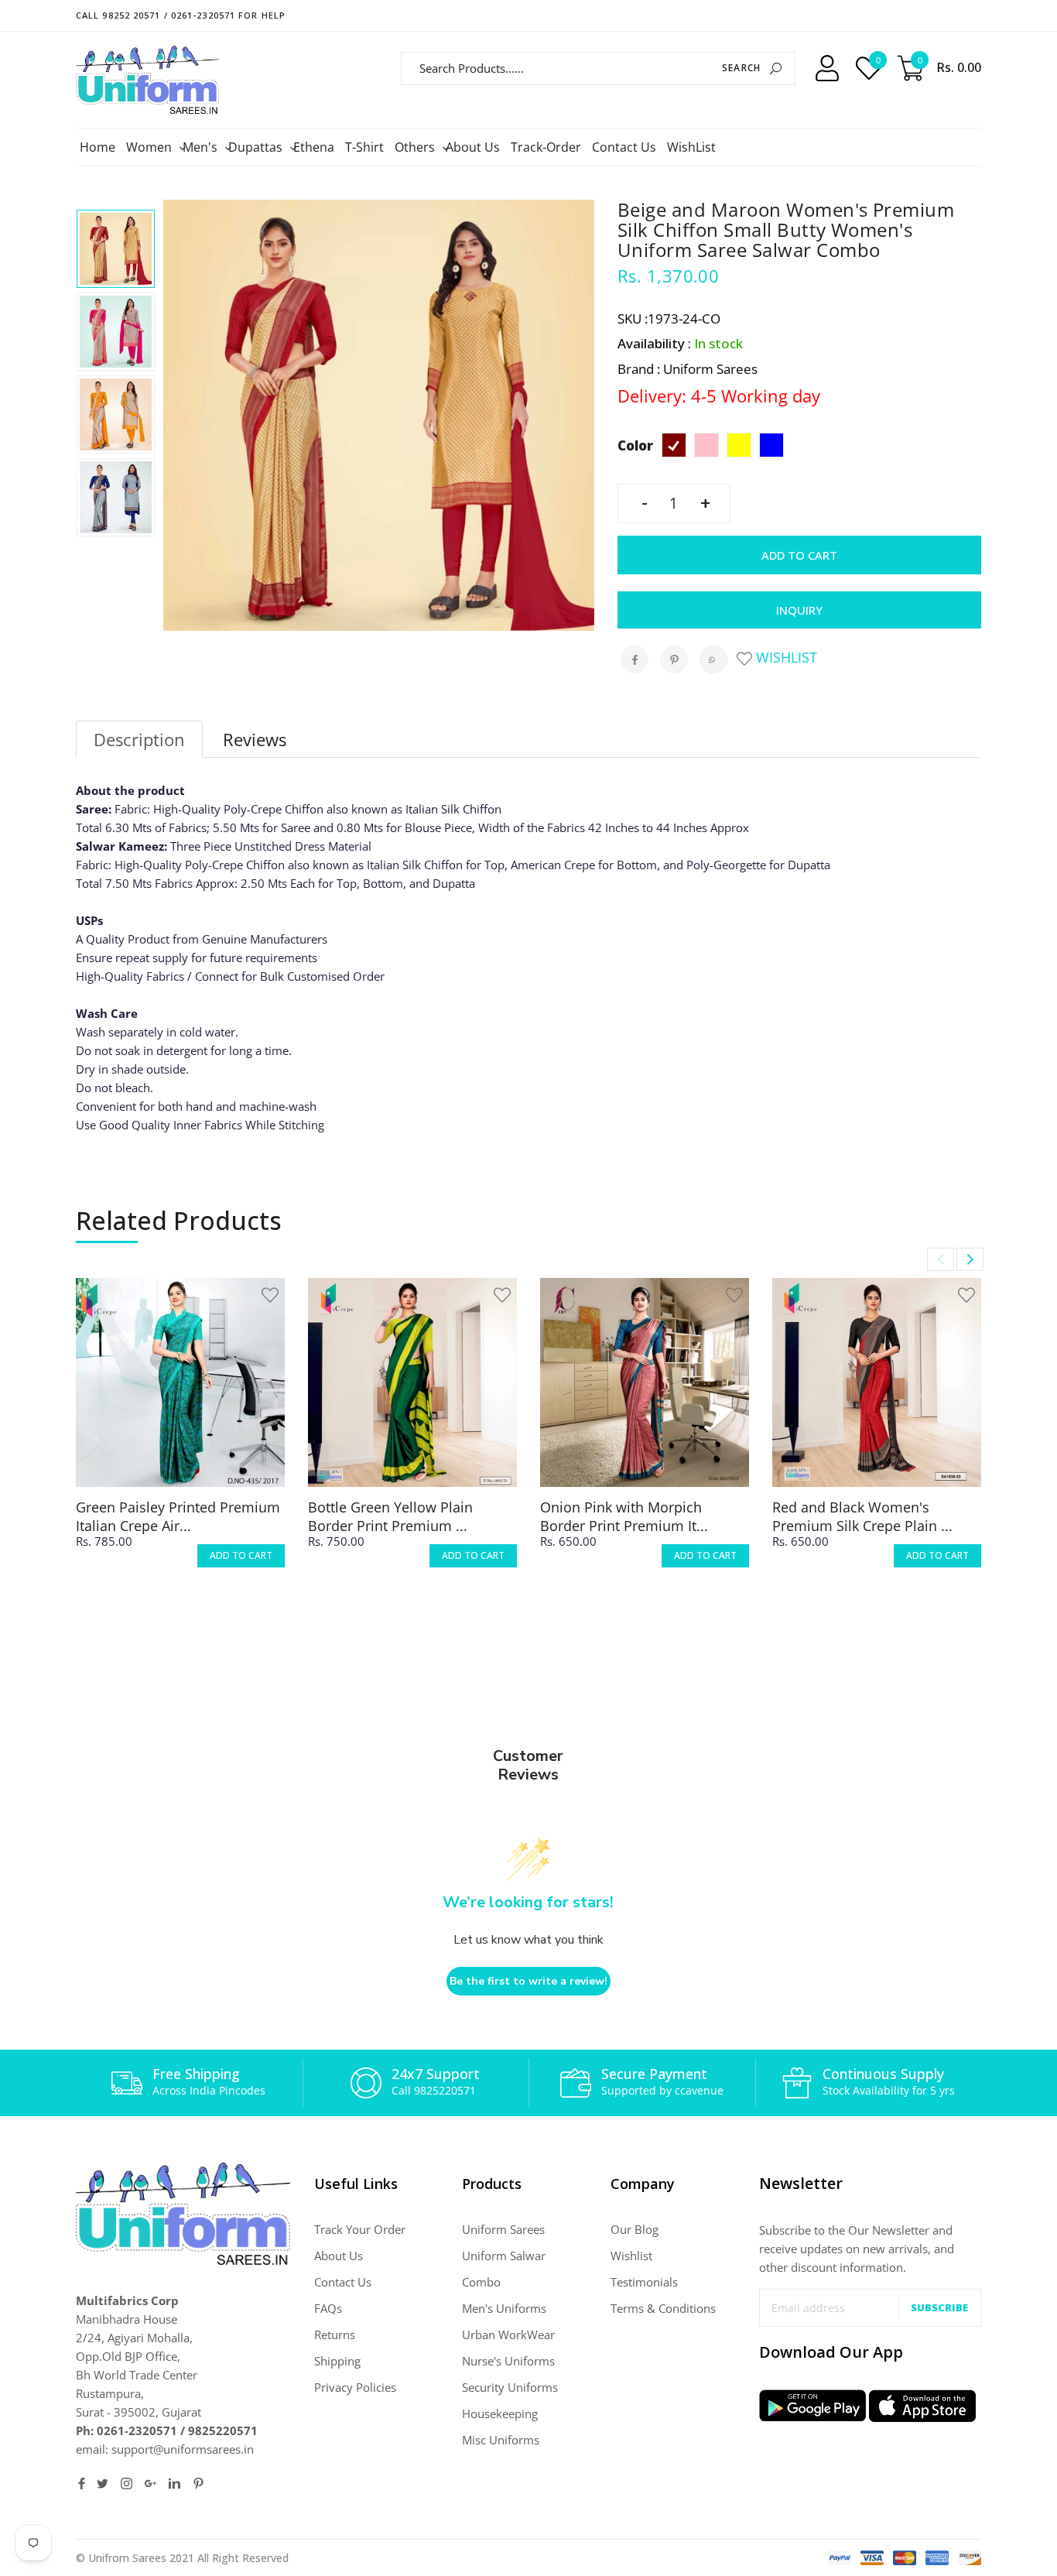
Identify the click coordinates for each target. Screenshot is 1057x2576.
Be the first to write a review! (528, 1981)
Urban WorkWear (508, 2334)
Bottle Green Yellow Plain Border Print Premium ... (390, 1516)
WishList (691, 147)
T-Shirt (364, 147)
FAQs (328, 2308)
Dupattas (257, 147)
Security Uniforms (510, 2387)
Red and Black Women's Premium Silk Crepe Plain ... (862, 1516)
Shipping (337, 2361)
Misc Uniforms (501, 2440)
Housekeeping (500, 2413)
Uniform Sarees (503, 2229)
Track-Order (546, 147)
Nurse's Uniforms (508, 2361)
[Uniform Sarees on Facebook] (82, 2484)
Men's (202, 147)
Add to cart (799, 555)
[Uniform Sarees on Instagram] (127, 2484)
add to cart (241, 1555)
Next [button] (970, 1259)
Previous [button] (941, 1259)
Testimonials (644, 2282)
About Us (473, 147)
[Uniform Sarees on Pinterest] (198, 2484)
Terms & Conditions (663, 2308)
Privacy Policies (355, 2387)
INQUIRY (799, 610)
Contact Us (624, 147)
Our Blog (635, 2229)
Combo (481, 2282)
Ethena (314, 147)
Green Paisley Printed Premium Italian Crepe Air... (178, 1516)
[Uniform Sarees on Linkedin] (174, 2484)
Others (417, 147)
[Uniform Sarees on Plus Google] (151, 2484)
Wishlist (785, 657)
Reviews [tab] (255, 739)
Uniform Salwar (504, 2256)
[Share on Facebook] (635, 659)
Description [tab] (139, 739)
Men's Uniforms (504, 2308)
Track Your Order (360, 2229)
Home (97, 147)
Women (151, 147)
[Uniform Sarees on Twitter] (103, 2484)
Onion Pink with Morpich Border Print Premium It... (624, 1516)
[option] (116, 249)
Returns (335, 2334)
